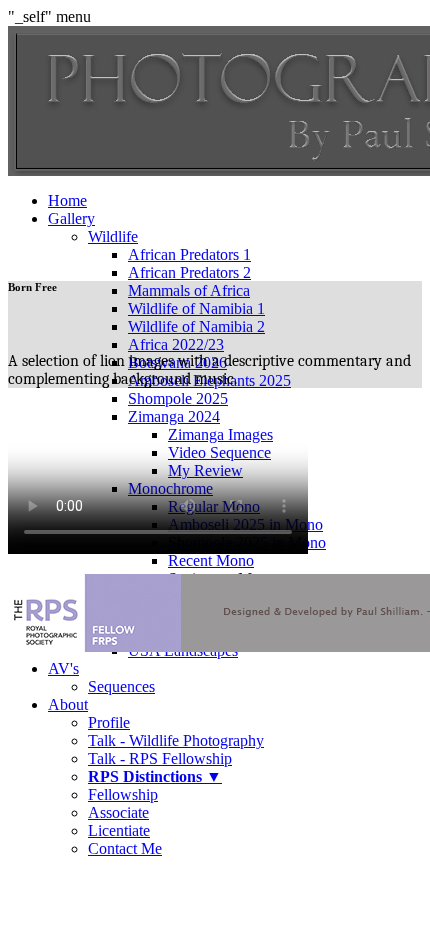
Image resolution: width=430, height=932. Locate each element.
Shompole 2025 (178, 398)
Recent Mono (211, 560)
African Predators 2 (189, 272)
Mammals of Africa (189, 290)
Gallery (71, 218)
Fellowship (123, 794)
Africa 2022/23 (176, 344)
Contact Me (125, 848)
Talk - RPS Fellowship (160, 758)
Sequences (121, 686)
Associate (118, 812)
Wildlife (113, 236)
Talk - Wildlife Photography (176, 740)
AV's (63, 668)
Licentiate (119, 830)
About (68, 704)
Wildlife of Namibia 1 (196, 308)
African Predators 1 (189, 254)
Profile (109, 722)
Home (67, 200)
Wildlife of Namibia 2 (196, 326)
